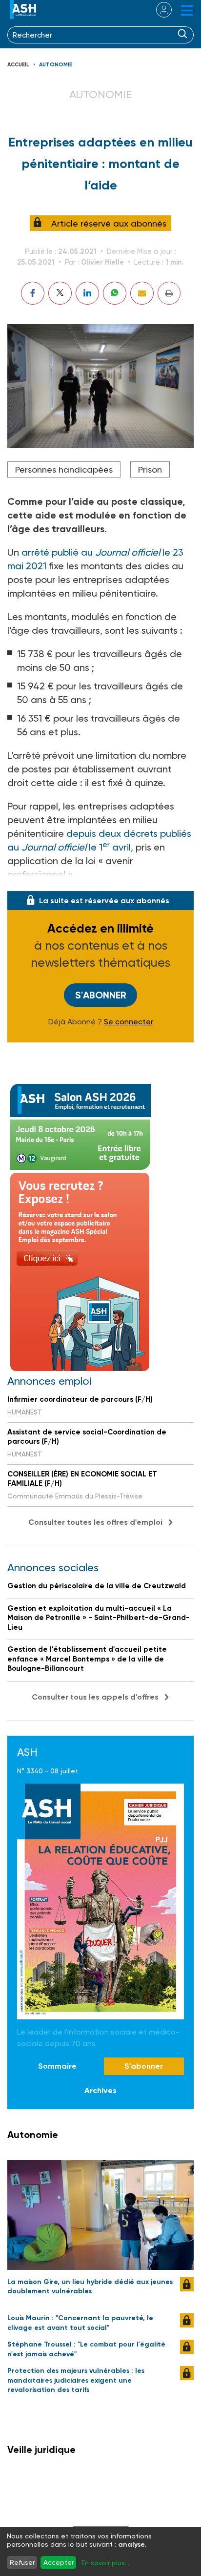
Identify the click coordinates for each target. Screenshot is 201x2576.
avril (121, 847)
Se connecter (129, 1022)
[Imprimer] (169, 293)
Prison (150, 469)
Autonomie (56, 65)
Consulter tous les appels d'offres (95, 1697)
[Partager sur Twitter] (60, 293)
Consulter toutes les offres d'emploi (95, 1522)
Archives (100, 2090)
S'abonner (101, 995)
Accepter (59, 2562)
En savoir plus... (105, 2563)
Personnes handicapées (64, 469)
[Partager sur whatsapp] (115, 293)
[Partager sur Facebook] (33, 293)
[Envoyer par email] (142, 293)
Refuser (22, 2562)
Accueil (18, 65)
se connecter (158, 10)
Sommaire (57, 2066)
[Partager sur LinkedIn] (87, 293)
